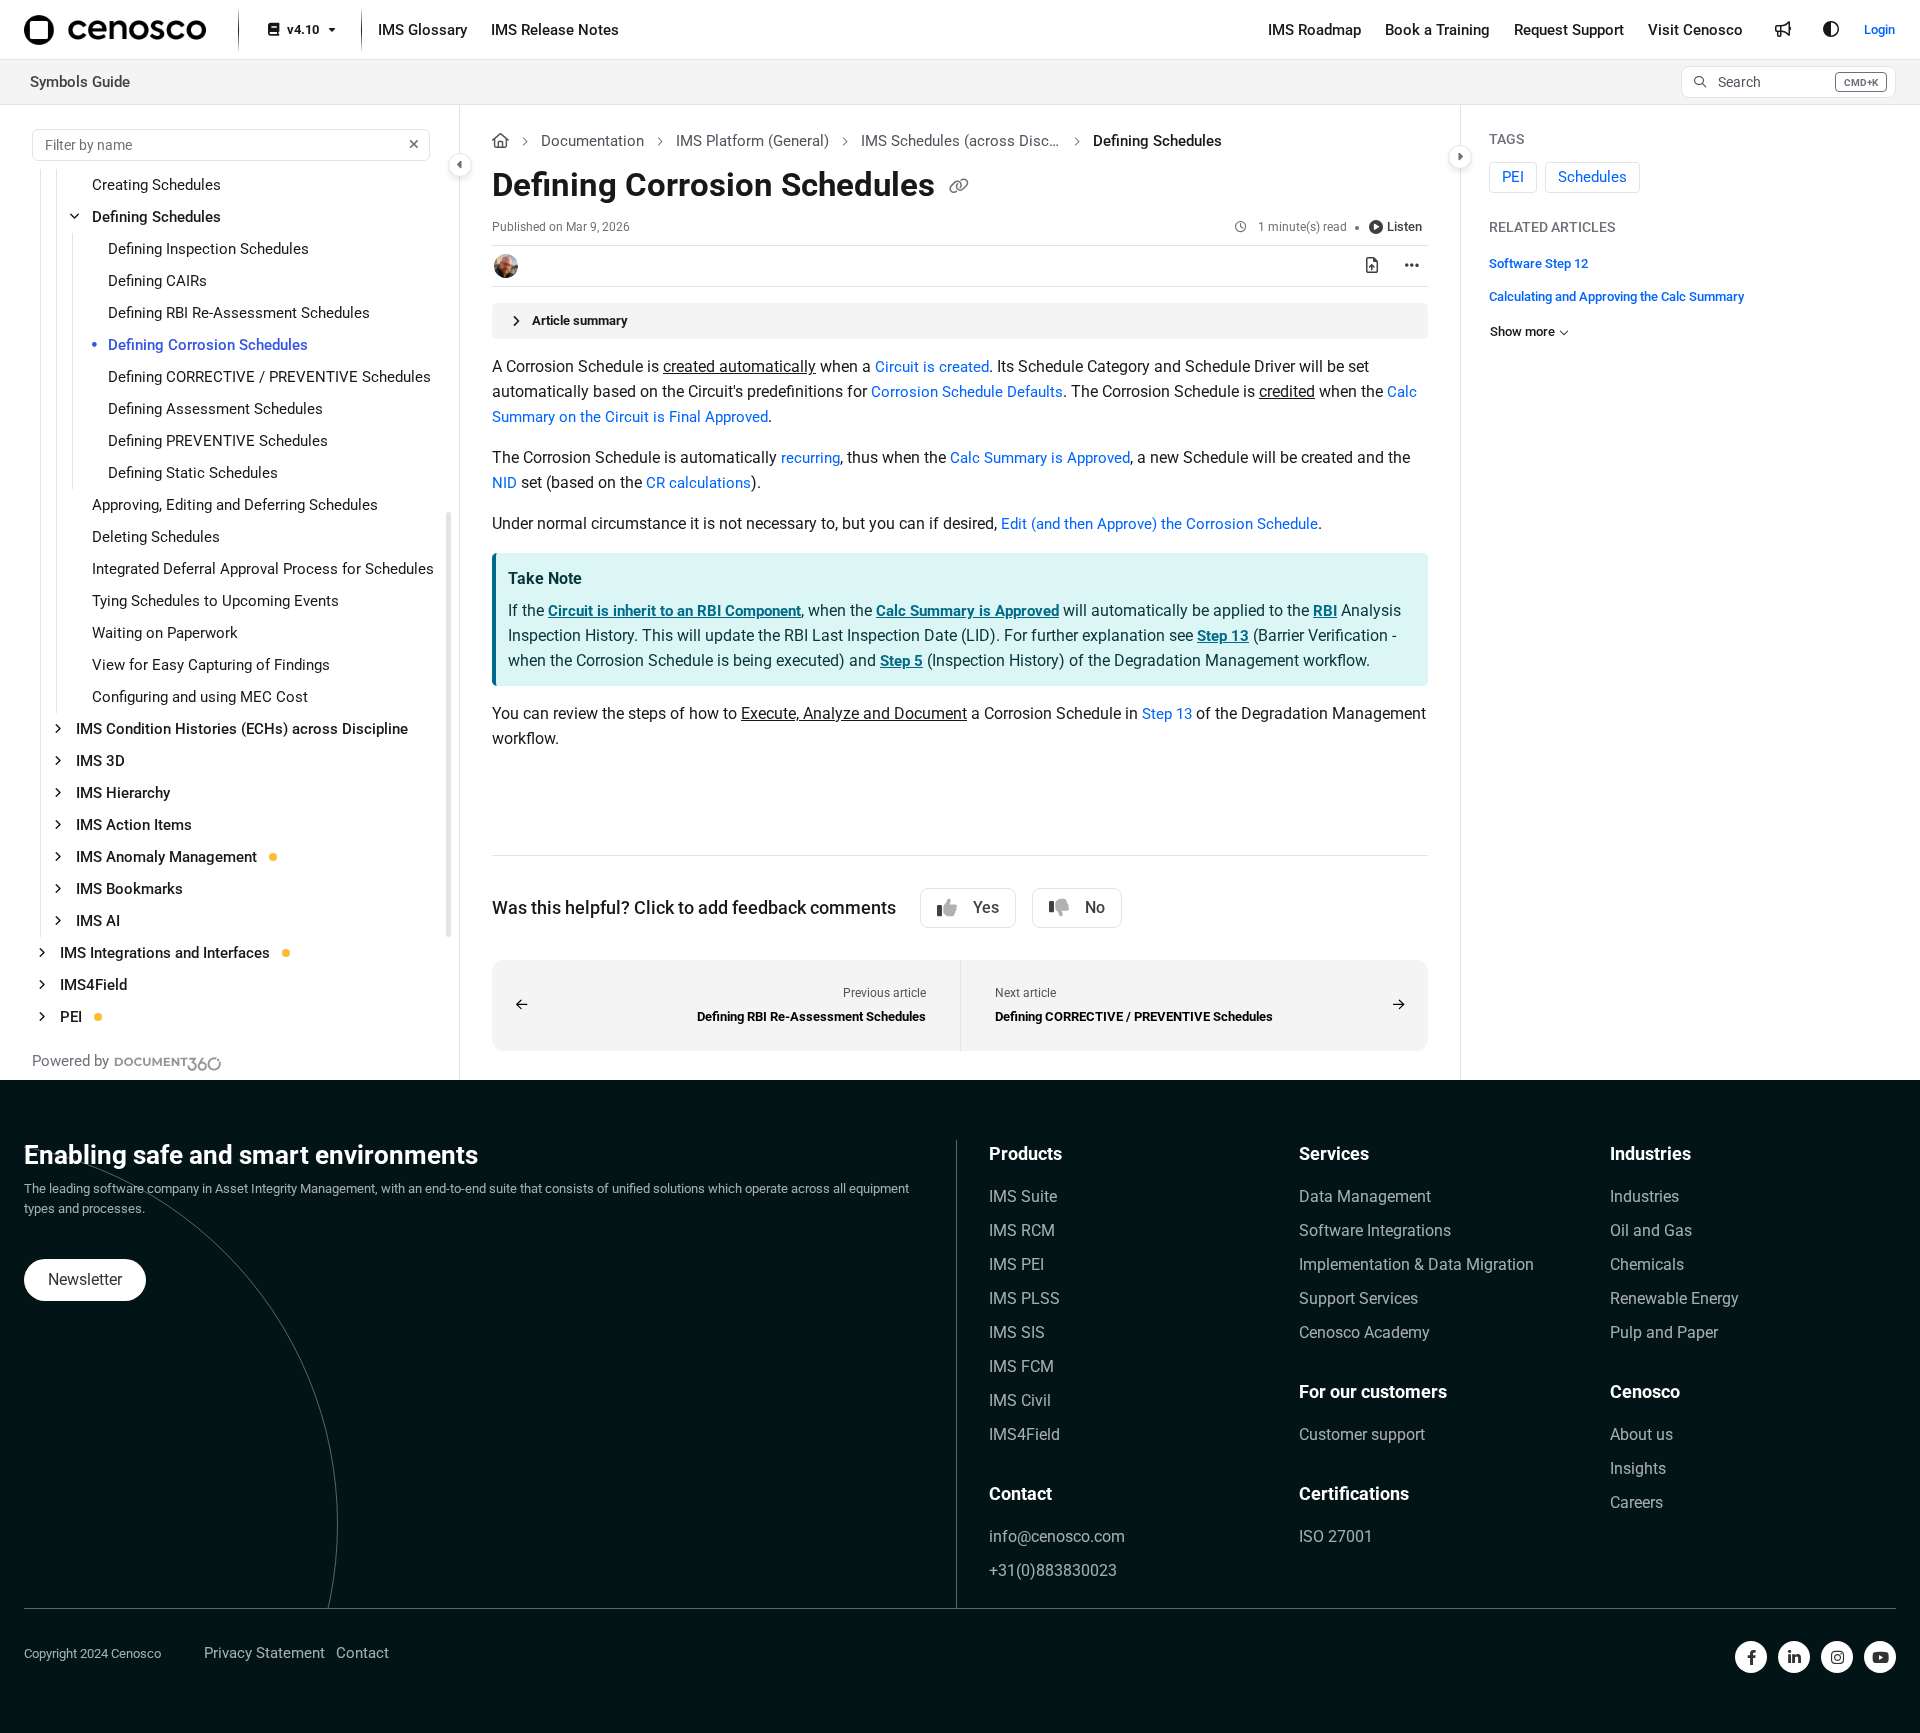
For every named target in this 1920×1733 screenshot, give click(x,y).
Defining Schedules (156, 217)
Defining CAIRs (157, 281)
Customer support (1362, 1434)
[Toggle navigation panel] (460, 165)
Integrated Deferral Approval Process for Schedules (263, 569)
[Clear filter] (414, 145)
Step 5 (901, 661)
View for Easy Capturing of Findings (211, 665)
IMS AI (98, 921)
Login (1879, 29)
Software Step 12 (1538, 263)
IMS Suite (1023, 1196)
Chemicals (1647, 1264)
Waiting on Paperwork (165, 633)
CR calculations (698, 483)
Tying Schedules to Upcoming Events (215, 601)
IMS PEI (1016, 1264)
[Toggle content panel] (1460, 157)
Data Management (1365, 1196)
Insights (1638, 1468)
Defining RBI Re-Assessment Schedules (239, 313)
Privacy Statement (264, 1653)
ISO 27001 (1336, 1536)
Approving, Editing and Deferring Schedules (235, 505)
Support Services (1358, 1298)
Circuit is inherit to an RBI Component (674, 611)
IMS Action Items (134, 825)
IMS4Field (93, 985)
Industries (1650, 1153)
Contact (1020, 1493)
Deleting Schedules (156, 537)
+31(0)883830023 (1053, 1570)
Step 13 (1223, 636)
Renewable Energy (1674, 1298)
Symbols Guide (80, 82)
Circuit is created (932, 367)
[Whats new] (1783, 30)
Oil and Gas (1651, 1230)
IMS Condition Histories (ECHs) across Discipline (242, 729)
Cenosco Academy (1364, 1332)
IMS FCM (1021, 1366)
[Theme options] (1831, 30)
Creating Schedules (156, 185)
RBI (1325, 611)
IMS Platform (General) (752, 141)
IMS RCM (1022, 1230)
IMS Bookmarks (129, 889)
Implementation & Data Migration (1416, 1264)
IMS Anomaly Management (166, 857)
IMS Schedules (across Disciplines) (961, 141)
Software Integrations (1375, 1230)
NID (504, 483)
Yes (986, 907)
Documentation (592, 141)
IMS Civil (1020, 1400)
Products (1025, 1153)
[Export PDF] (1372, 266)
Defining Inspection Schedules (208, 249)
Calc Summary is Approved (1040, 458)
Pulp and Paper (1664, 1332)
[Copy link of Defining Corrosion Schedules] (959, 187)
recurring (810, 458)
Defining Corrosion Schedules (208, 345)
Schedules (1592, 178)
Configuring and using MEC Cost (200, 697)
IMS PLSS (1024, 1298)
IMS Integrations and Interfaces (165, 953)
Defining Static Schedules (193, 473)
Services (1334, 1153)
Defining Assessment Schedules (215, 409)
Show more (1522, 331)
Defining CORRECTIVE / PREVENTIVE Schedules (269, 377)
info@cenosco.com (1057, 1536)
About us (1641, 1434)
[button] (1788, 82)
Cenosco (1645, 1391)
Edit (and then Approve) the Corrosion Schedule (1159, 524)
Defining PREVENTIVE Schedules (218, 441)
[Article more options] (1412, 266)
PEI (71, 1017)
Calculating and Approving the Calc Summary (1616, 296)
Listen (1404, 226)
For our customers (1373, 1391)
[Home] (115, 30)
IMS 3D (100, 761)
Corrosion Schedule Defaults (967, 392)
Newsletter (85, 1279)
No (1095, 907)
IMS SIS (1017, 1332)
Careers (1636, 1502)
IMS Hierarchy (123, 793)
